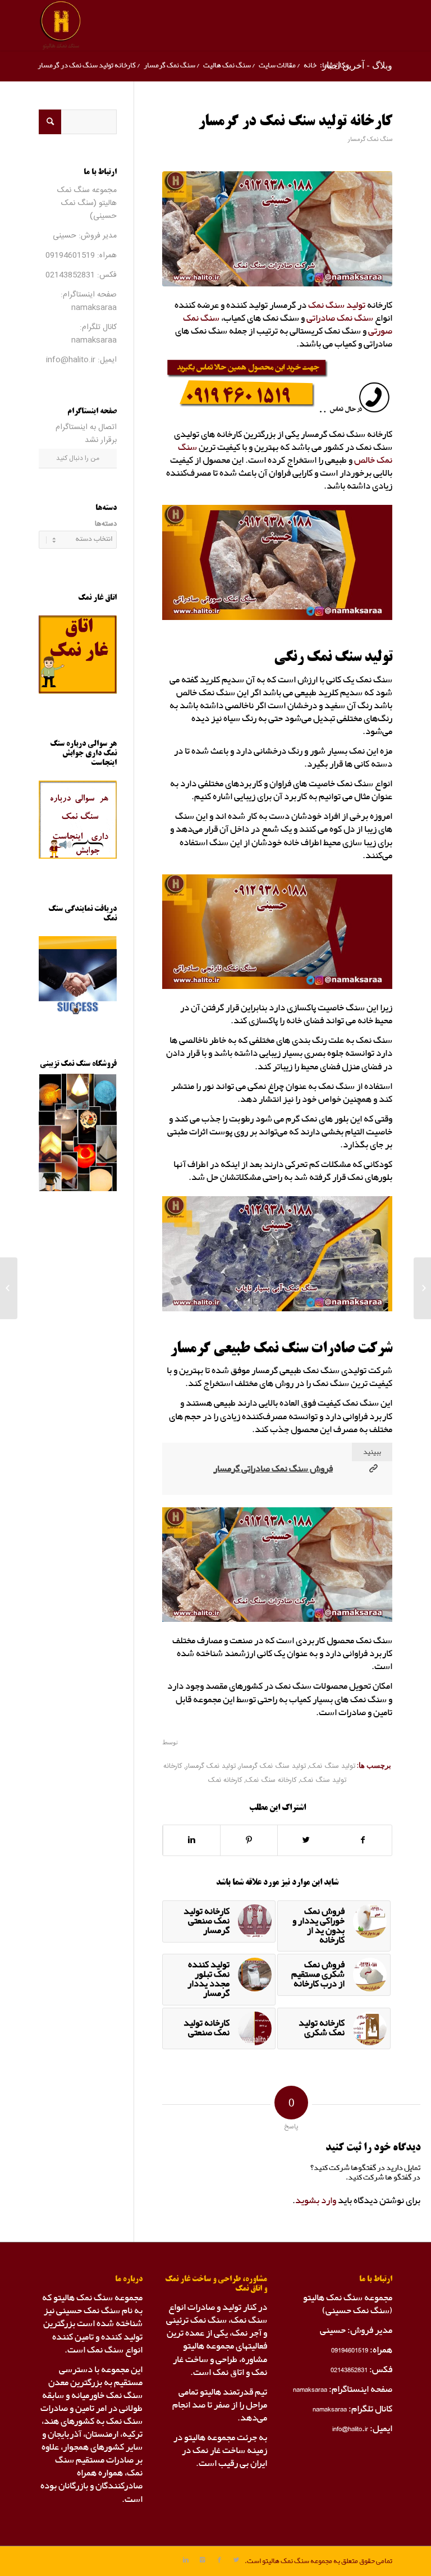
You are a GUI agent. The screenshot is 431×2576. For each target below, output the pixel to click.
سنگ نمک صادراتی (340, 318)
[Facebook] (219, 2560)
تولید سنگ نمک (337, 305)
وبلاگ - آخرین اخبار (357, 65)
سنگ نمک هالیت (227, 65)
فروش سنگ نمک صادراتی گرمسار (273, 1469)
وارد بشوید (316, 2201)
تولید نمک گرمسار (211, 1766)
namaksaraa (94, 308)
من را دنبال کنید (78, 458)
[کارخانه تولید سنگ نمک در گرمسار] (277, 229)
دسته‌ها (106, 524)
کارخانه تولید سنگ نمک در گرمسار (295, 122)
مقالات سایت (277, 65)
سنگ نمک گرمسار (169, 65)
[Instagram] (203, 2560)
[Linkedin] (186, 2560)
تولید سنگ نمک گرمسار (272, 1766)
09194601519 (70, 256)
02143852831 (70, 275)
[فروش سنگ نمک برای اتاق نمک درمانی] (422, 1288)
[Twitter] (236, 2560)
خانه (310, 65)
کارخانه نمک (225, 1781)
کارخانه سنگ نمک (271, 1781)
